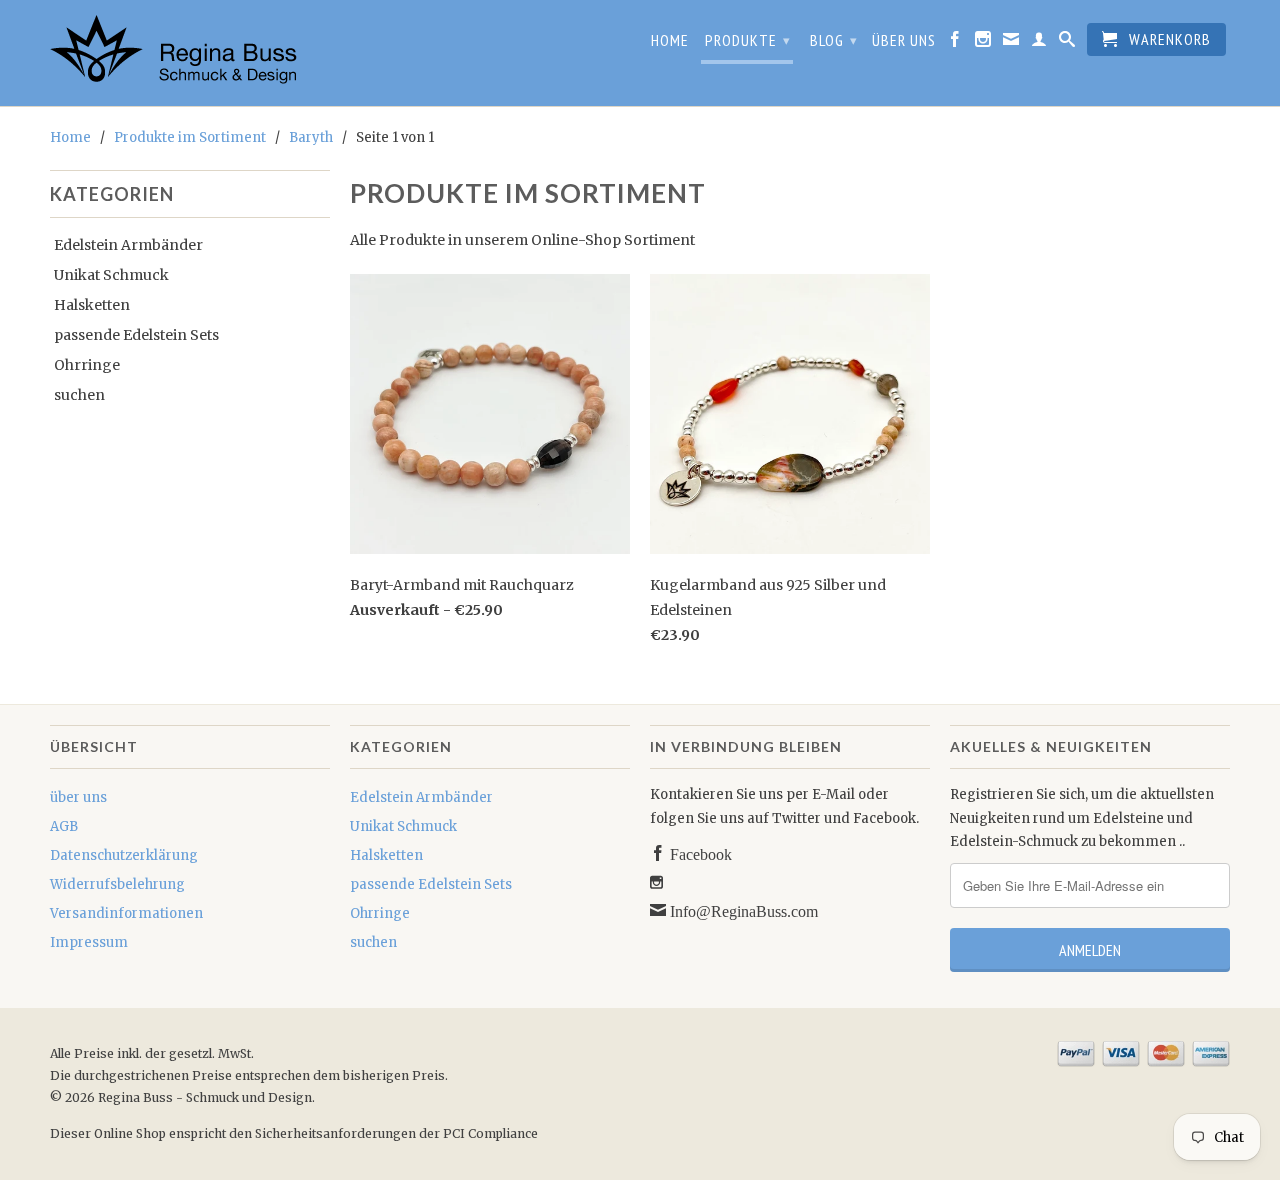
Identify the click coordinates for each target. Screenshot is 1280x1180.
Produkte (748, 40)
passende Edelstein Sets (136, 335)
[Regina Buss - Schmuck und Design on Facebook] (955, 43)
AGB (64, 826)
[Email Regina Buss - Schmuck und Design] (1011, 43)
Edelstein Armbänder (128, 245)
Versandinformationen (126, 913)
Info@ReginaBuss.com (742, 910)
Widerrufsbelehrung (117, 884)
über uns (904, 40)
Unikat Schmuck (111, 275)
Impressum (89, 942)
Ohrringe (87, 365)
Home (670, 40)
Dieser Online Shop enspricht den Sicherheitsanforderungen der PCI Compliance (294, 1133)
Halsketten (92, 305)
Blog (834, 40)
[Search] (1067, 43)
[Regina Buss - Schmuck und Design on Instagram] (983, 43)
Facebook (699, 853)
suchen (79, 395)
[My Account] (1039, 43)
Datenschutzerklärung (124, 855)
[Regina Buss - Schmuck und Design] (190, 53)
